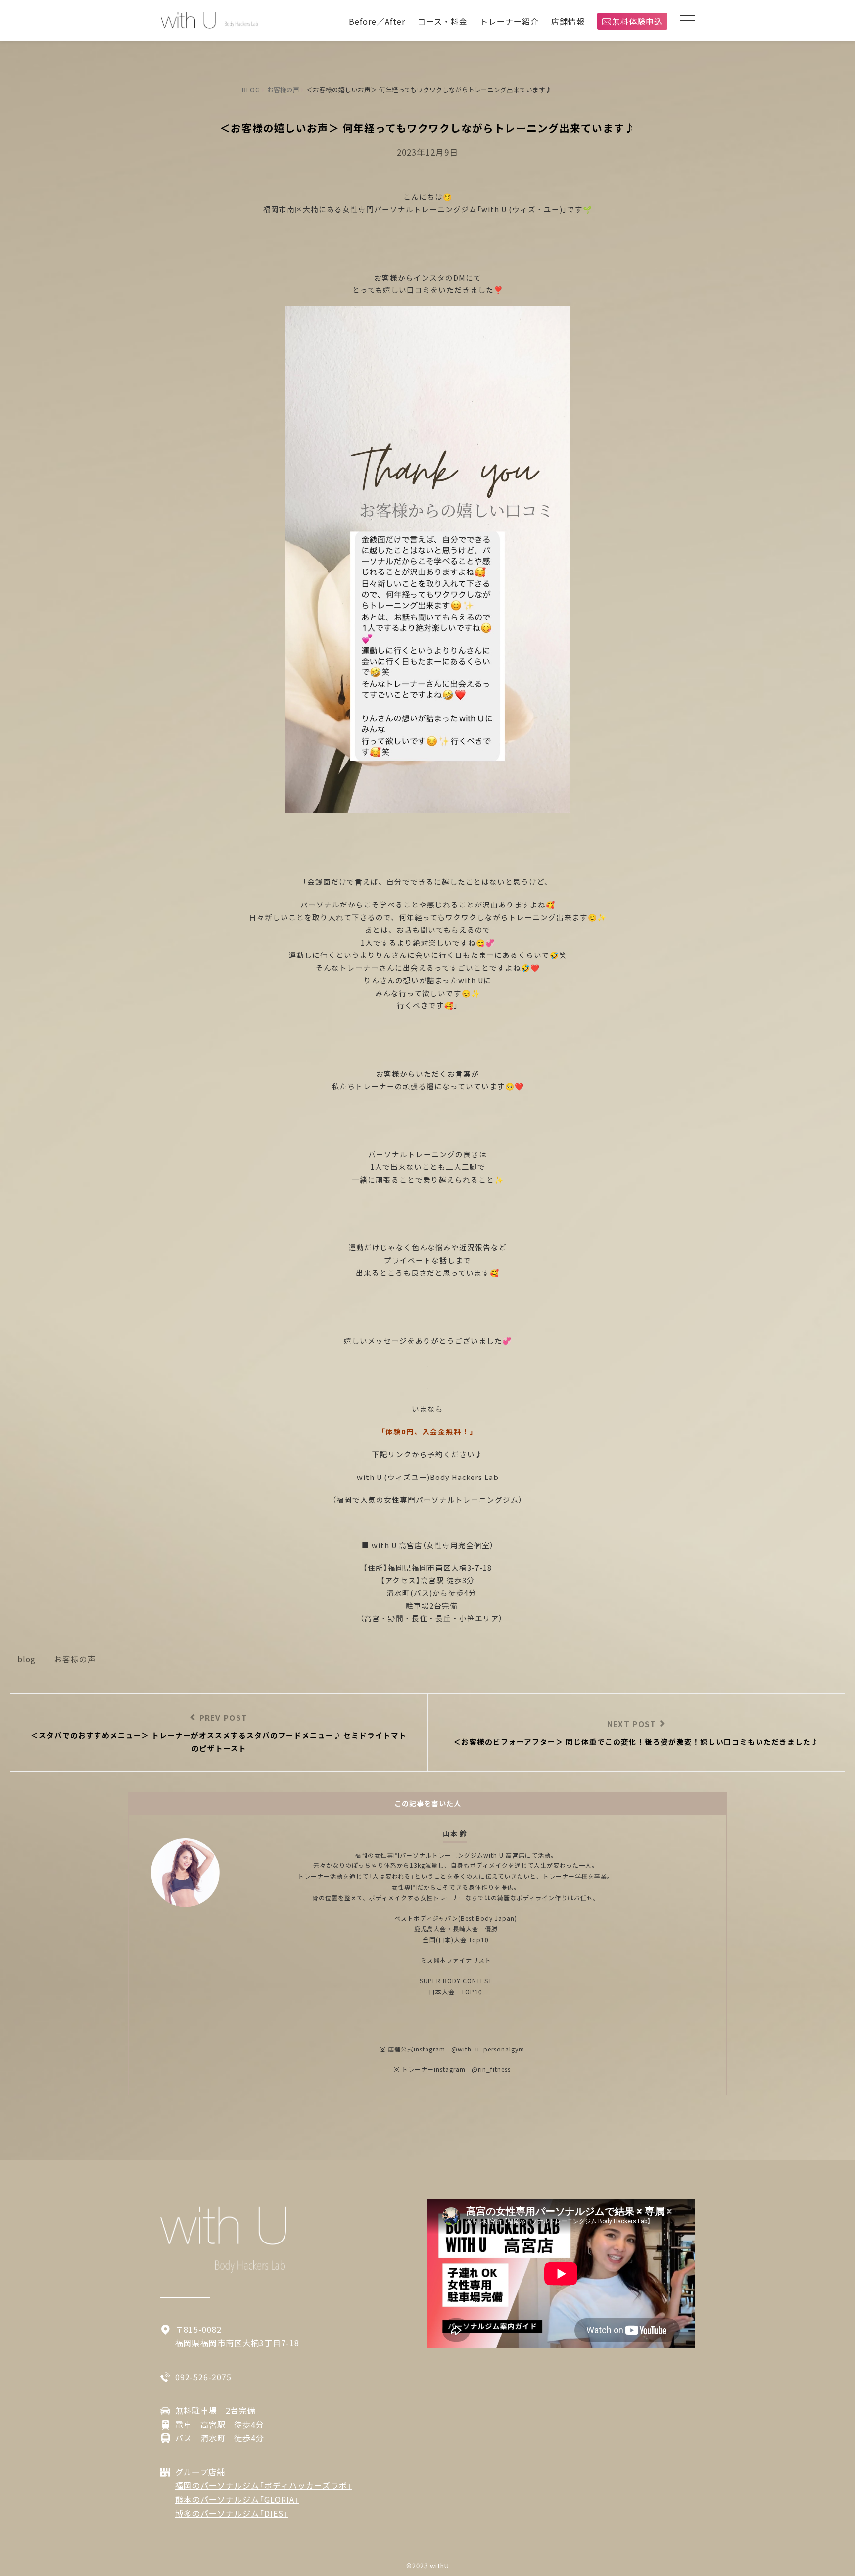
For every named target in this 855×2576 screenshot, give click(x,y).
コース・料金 (443, 21)
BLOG (26, 1659)
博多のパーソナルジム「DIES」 (232, 2513)
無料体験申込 (637, 21)
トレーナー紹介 (509, 21)
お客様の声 (75, 1659)
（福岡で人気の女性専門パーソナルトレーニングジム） (427, 1500)
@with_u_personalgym (488, 2049)
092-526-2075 (203, 2377)
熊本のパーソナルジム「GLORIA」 (237, 2499)
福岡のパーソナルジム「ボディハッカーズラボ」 (264, 2485)
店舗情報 (568, 21)
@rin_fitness (491, 2069)
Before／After (377, 21)
